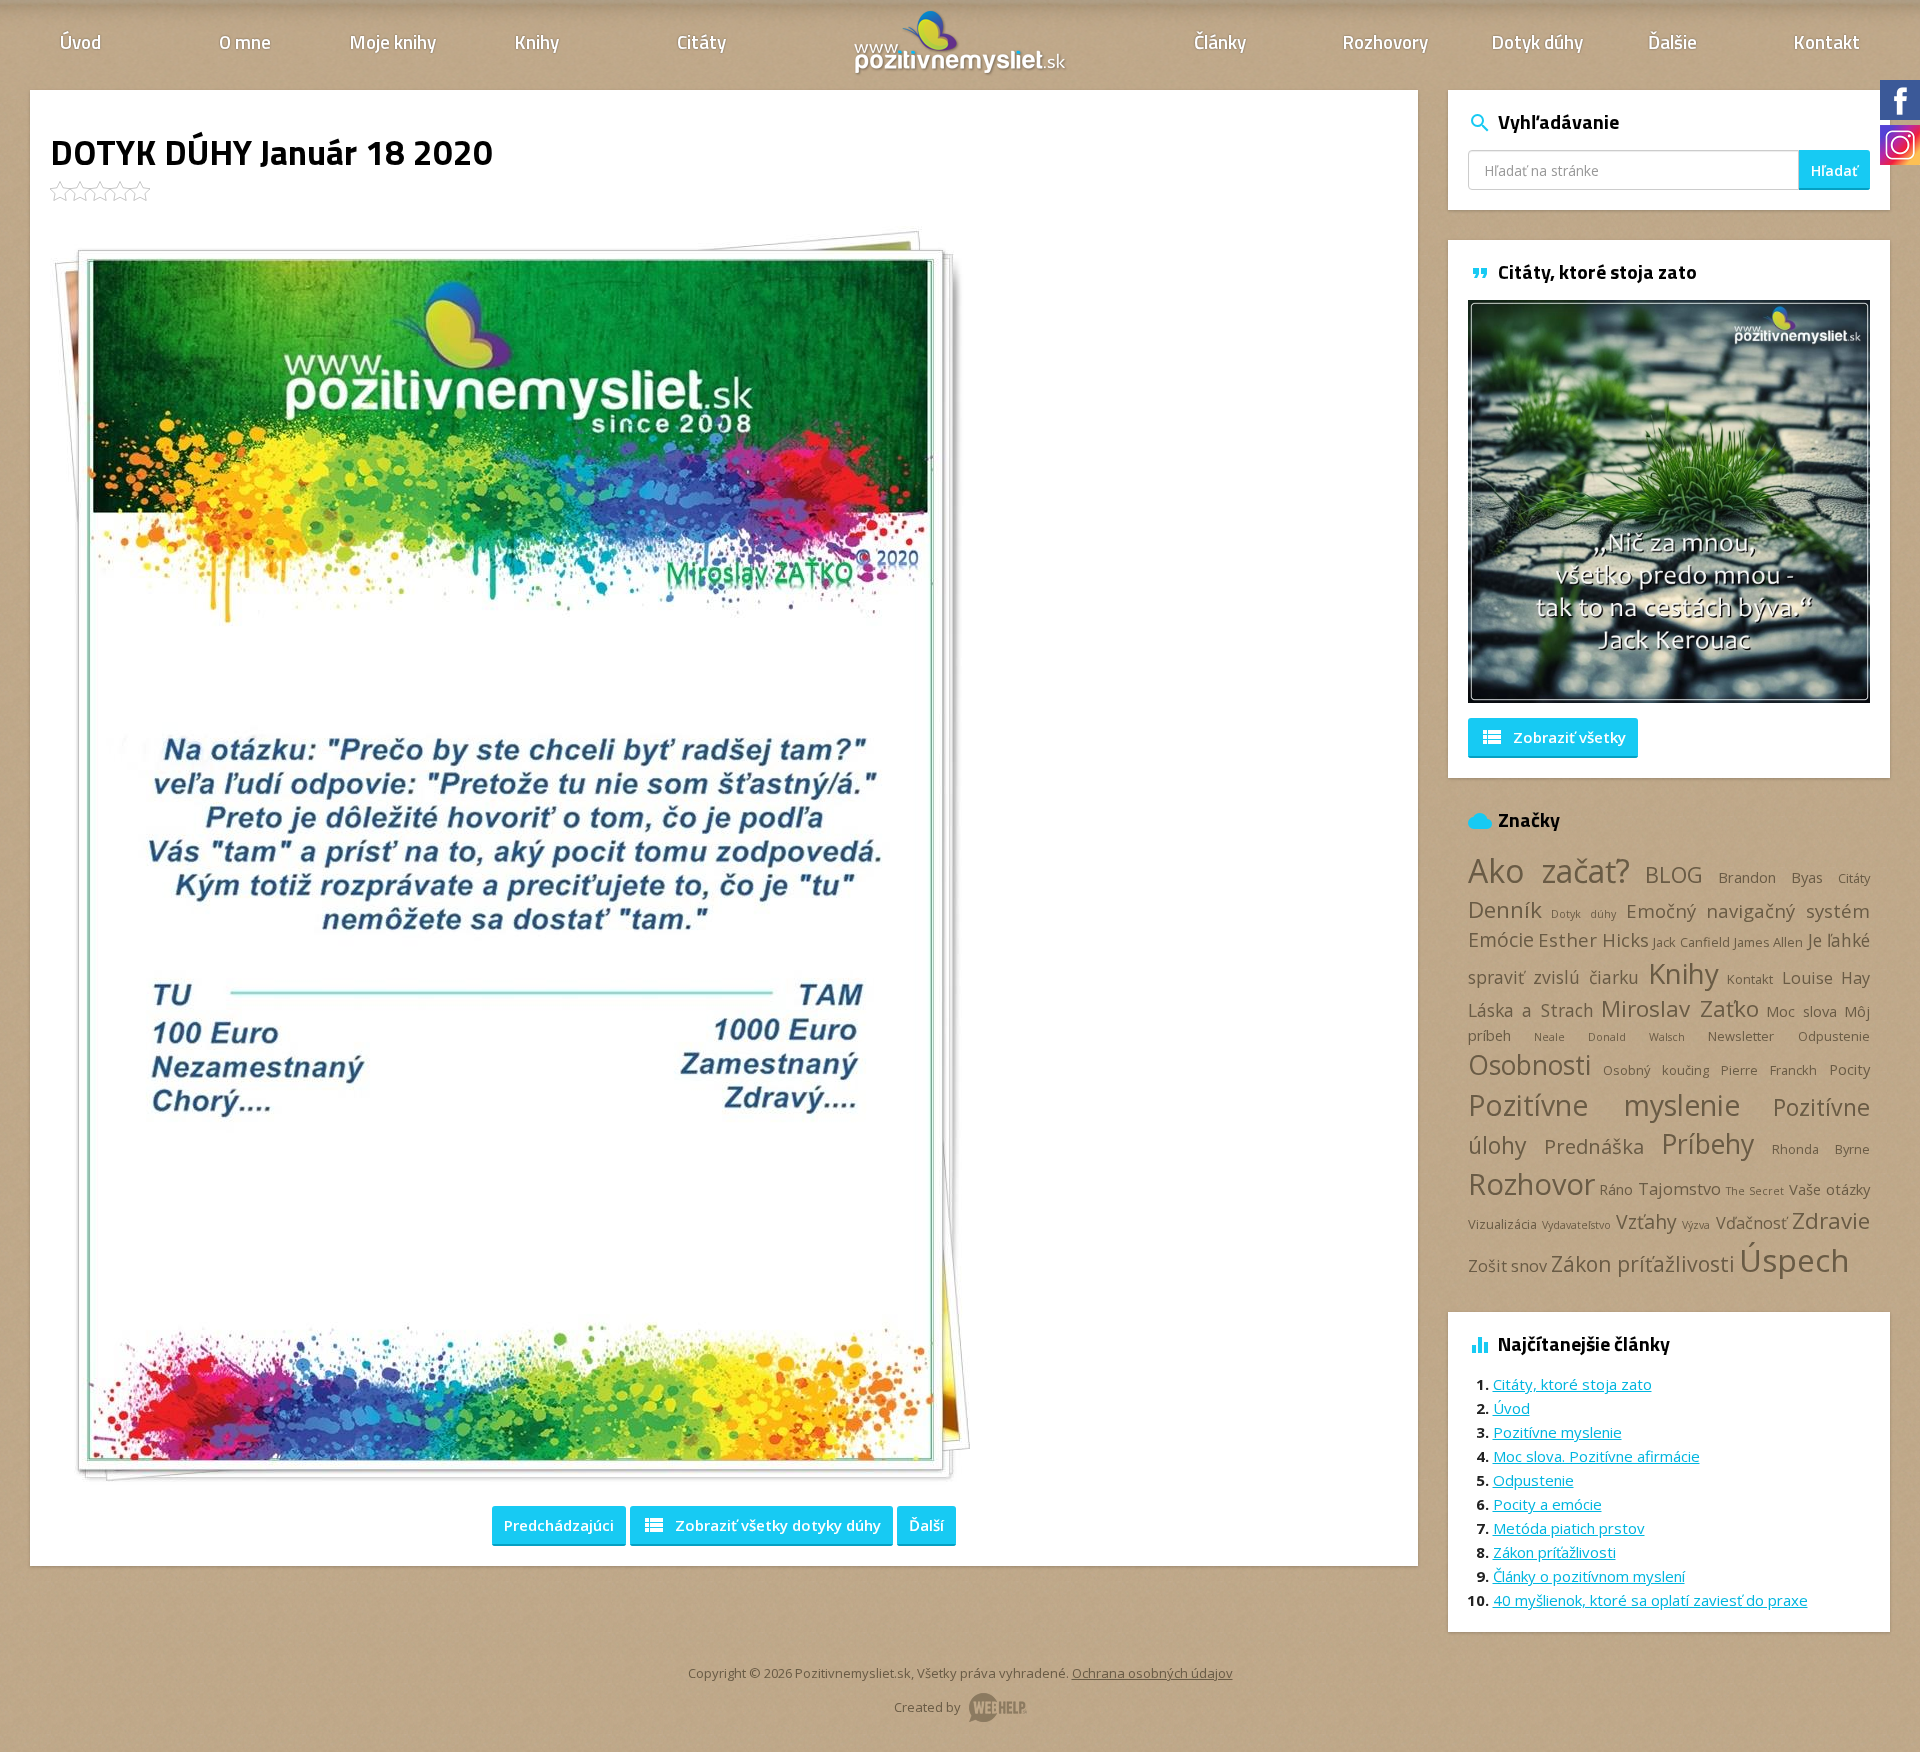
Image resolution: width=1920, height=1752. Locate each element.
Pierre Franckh (1769, 1070)
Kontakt (1827, 41)
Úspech (1794, 1259)
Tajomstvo (1679, 1189)
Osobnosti (1529, 1065)
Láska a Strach (1531, 1010)
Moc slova (1801, 1011)
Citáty (701, 41)
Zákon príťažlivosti (1643, 1263)
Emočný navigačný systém (1748, 910)
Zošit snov (1507, 1266)
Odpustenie (1834, 1036)
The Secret (1755, 1191)
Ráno (1616, 1189)
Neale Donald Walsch (1609, 1037)
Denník (1505, 909)
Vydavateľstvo (1576, 1225)
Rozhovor (1531, 1183)
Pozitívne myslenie (1604, 1105)
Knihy (537, 41)
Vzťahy (1646, 1221)
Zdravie (1831, 1220)
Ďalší (926, 1525)
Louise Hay (1826, 978)
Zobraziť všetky (761, 1525)
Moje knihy (393, 41)
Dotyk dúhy (1537, 41)
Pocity (1849, 1069)
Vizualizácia (1502, 1224)
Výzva (1696, 1225)
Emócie (1501, 939)
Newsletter (1741, 1036)
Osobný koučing (1656, 1070)
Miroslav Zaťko (1680, 1008)
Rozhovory (1385, 41)
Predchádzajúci (559, 1525)
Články (1220, 41)
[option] (1669, 501)
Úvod (80, 41)
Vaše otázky (1829, 1189)
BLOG (1674, 874)
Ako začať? (1549, 870)
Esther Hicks (1593, 939)
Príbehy (1707, 1143)
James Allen (1768, 942)
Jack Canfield (1691, 942)
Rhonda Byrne (1821, 1149)
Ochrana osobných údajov (1152, 1673)
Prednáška (1594, 1146)
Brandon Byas (1770, 877)
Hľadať (1834, 170)
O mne (245, 41)
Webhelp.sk (998, 1707)
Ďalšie (1672, 41)
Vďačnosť (1751, 1223)
